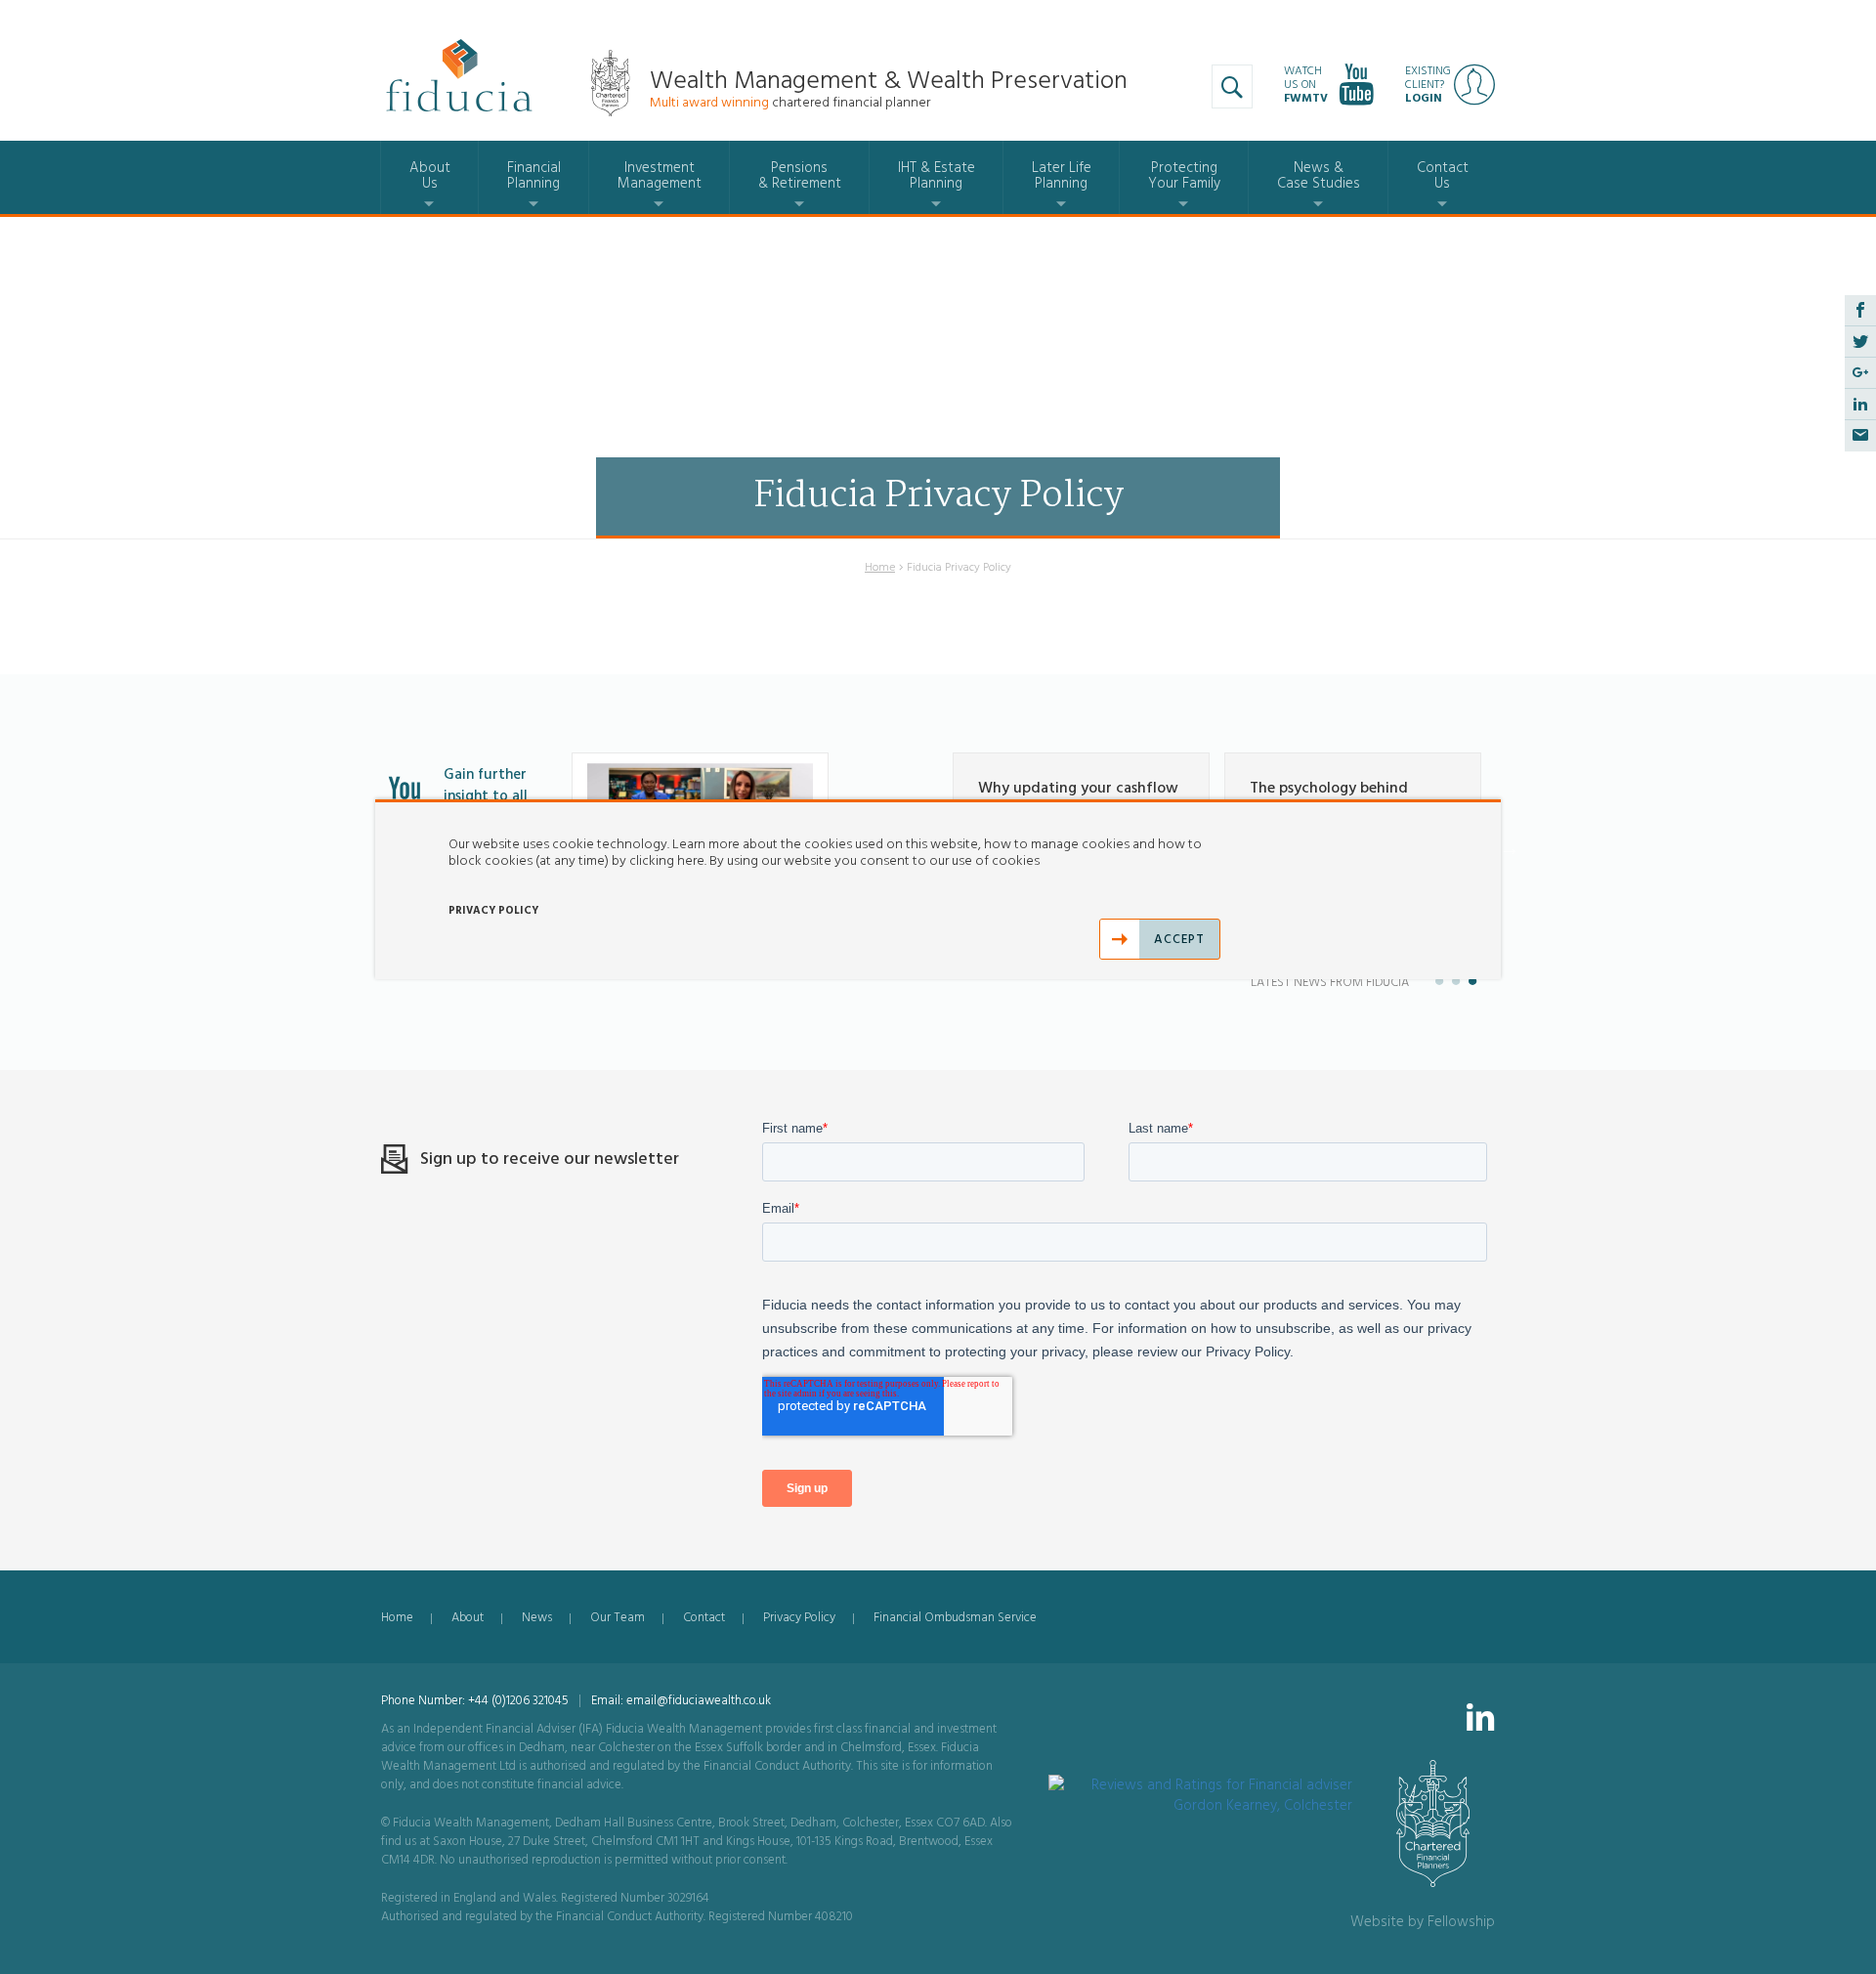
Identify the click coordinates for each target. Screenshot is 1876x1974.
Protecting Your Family (1184, 175)
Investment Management (660, 175)
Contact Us (1443, 175)
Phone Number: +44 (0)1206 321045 (475, 1700)
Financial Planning (534, 175)
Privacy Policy (799, 1617)
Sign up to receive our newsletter (550, 1159)
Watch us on (1306, 85)
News (537, 1617)
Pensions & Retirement (800, 175)
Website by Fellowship (1423, 1922)
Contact (704, 1617)
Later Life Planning (1062, 175)
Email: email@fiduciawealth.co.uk (681, 1700)
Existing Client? (1428, 85)
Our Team (618, 1617)
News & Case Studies (1319, 175)
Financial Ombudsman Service (955, 1617)
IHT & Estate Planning (937, 175)
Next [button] (1510, 848)
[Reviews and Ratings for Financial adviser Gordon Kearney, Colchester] (1201, 1785)
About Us (430, 175)
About (468, 1617)
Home (880, 567)
